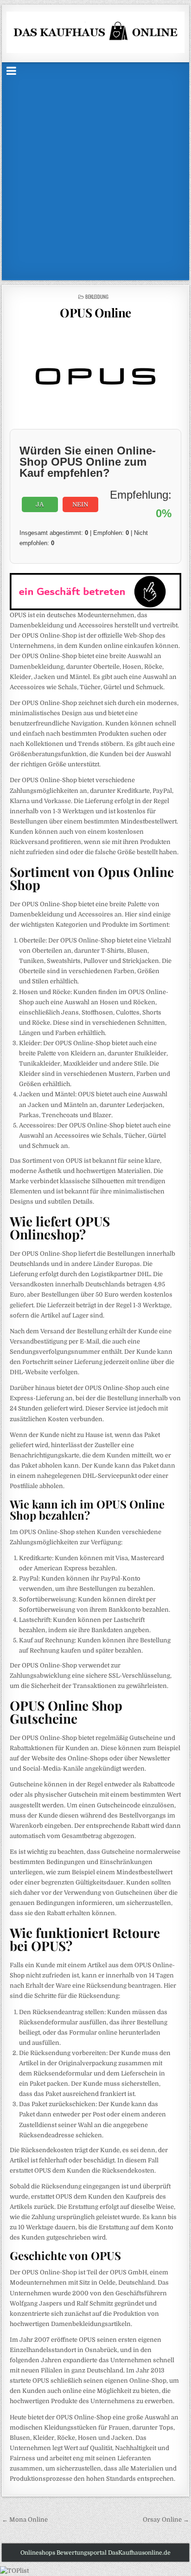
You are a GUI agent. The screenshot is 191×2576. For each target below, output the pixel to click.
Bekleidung (97, 296)
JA (40, 504)
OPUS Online (95, 313)
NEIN (80, 504)
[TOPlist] (14, 2571)
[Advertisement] (95, 178)
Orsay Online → (166, 2520)
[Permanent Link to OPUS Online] (95, 377)
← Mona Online (25, 2520)
